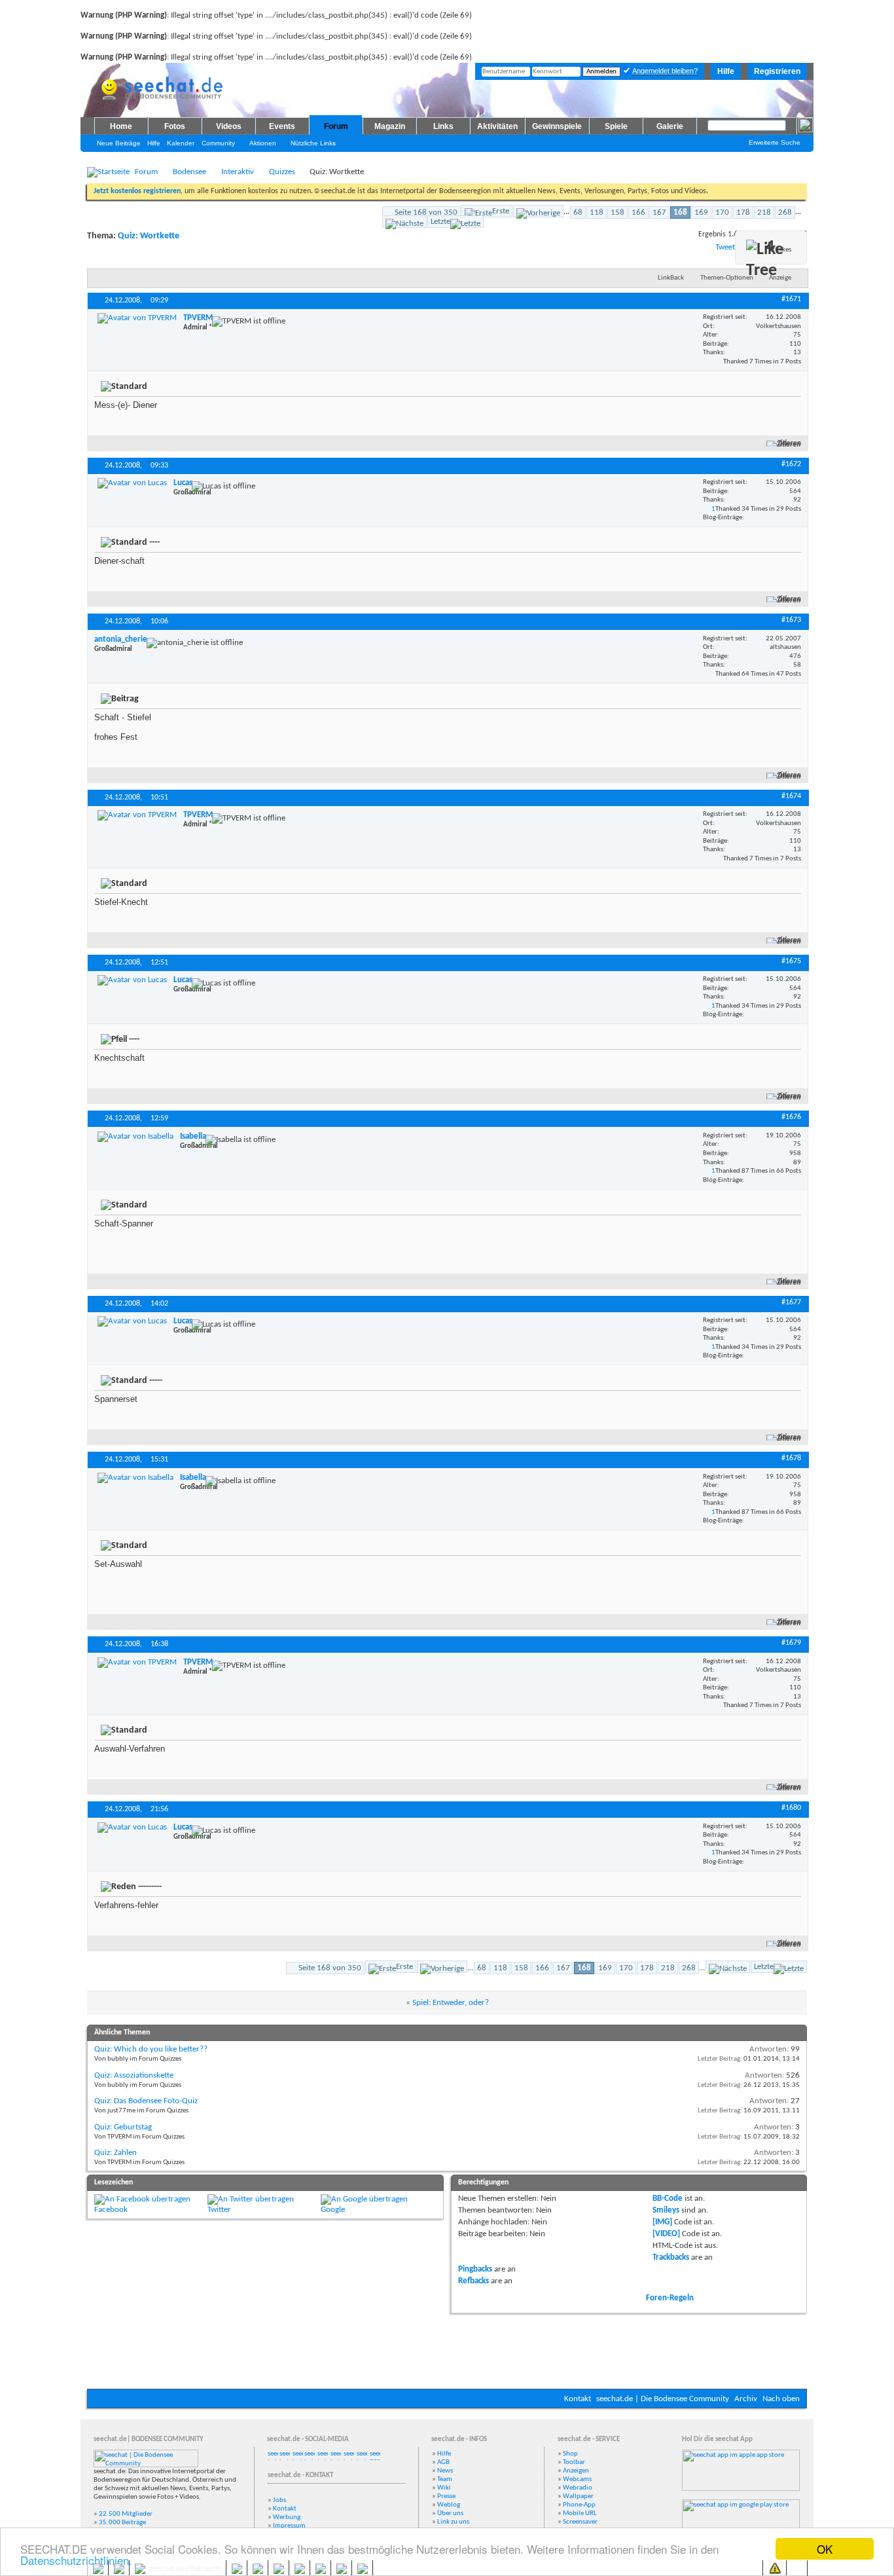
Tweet (725, 247)
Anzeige (780, 278)
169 (701, 212)
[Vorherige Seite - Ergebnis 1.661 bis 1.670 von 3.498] (538, 211)
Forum (336, 126)
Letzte (440, 222)
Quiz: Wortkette (149, 236)
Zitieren (789, 444)
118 (597, 212)
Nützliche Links (313, 143)
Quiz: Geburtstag (123, 2127)
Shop (570, 2454)
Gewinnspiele (557, 126)
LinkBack (671, 278)
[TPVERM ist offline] (137, 318)
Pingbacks (475, 2269)
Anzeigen (576, 2471)
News (445, 2471)
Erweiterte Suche (775, 142)
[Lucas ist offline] (132, 483)
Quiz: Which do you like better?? (151, 2049)
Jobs (279, 2500)
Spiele (616, 126)
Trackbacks (671, 2257)
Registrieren (777, 71)
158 (617, 212)
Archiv (746, 2399)
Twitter (219, 2210)
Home (121, 126)
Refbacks (474, 2281)
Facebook (111, 2210)
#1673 (791, 620)
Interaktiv (238, 172)
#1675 (791, 961)
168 (680, 212)
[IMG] (662, 2222)
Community (218, 143)
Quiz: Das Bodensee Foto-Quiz (146, 2101)
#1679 (791, 1643)
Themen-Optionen (727, 278)
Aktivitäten (497, 126)
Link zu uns (453, 2522)
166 (638, 212)
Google (333, 2210)
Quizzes (282, 172)
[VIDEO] (666, 2234)
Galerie (670, 126)
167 (659, 212)
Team (445, 2479)
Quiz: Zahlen (116, 2153)
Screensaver (580, 2522)
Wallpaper (578, 2496)
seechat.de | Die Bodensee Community (663, 2399)
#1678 (791, 1458)
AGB (443, 2462)
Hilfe (726, 71)
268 (785, 212)
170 (722, 212)
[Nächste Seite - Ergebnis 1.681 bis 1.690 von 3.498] (404, 222)
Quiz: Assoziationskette (134, 2075)
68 (578, 212)
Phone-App (579, 2505)
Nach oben (781, 2399)
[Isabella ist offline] (135, 1137)
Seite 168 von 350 (426, 212)
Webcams (577, 2479)
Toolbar (574, 2462)
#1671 (791, 299)
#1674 (791, 796)
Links (443, 126)
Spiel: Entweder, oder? (451, 2003)
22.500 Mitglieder (126, 2514)
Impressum (289, 2526)
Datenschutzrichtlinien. (76, 2560)
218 (764, 212)
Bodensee (189, 172)
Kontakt (578, 2399)
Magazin (390, 126)
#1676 (791, 1117)
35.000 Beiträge (122, 2523)
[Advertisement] (447, 2349)
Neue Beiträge (119, 143)
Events (282, 126)
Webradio (578, 2488)
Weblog (449, 2505)
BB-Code (668, 2199)
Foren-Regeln (670, 2298)
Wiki (444, 2488)
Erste (501, 211)
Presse (446, 2496)
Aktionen (263, 143)
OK (825, 2549)
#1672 (791, 464)
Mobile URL (580, 2513)
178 (743, 212)
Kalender (181, 143)
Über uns (450, 2513)
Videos (229, 126)
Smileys (666, 2210)
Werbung (287, 2517)
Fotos (175, 126)
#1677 (791, 1302)
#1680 (791, 1808)
